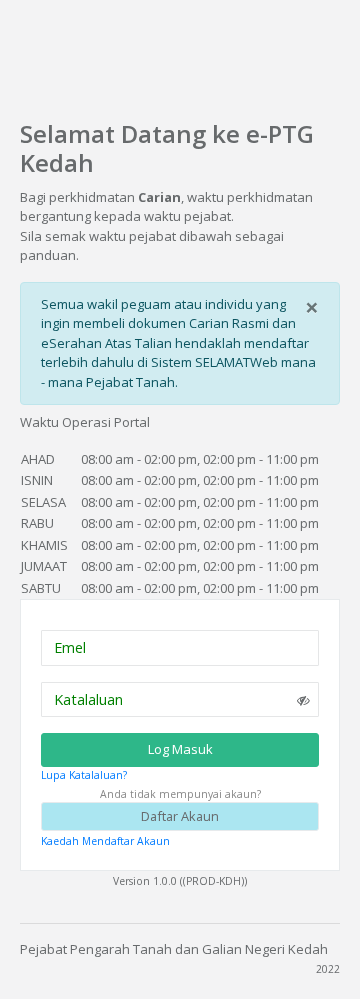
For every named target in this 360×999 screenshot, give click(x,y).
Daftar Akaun (180, 816)
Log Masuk (180, 749)
